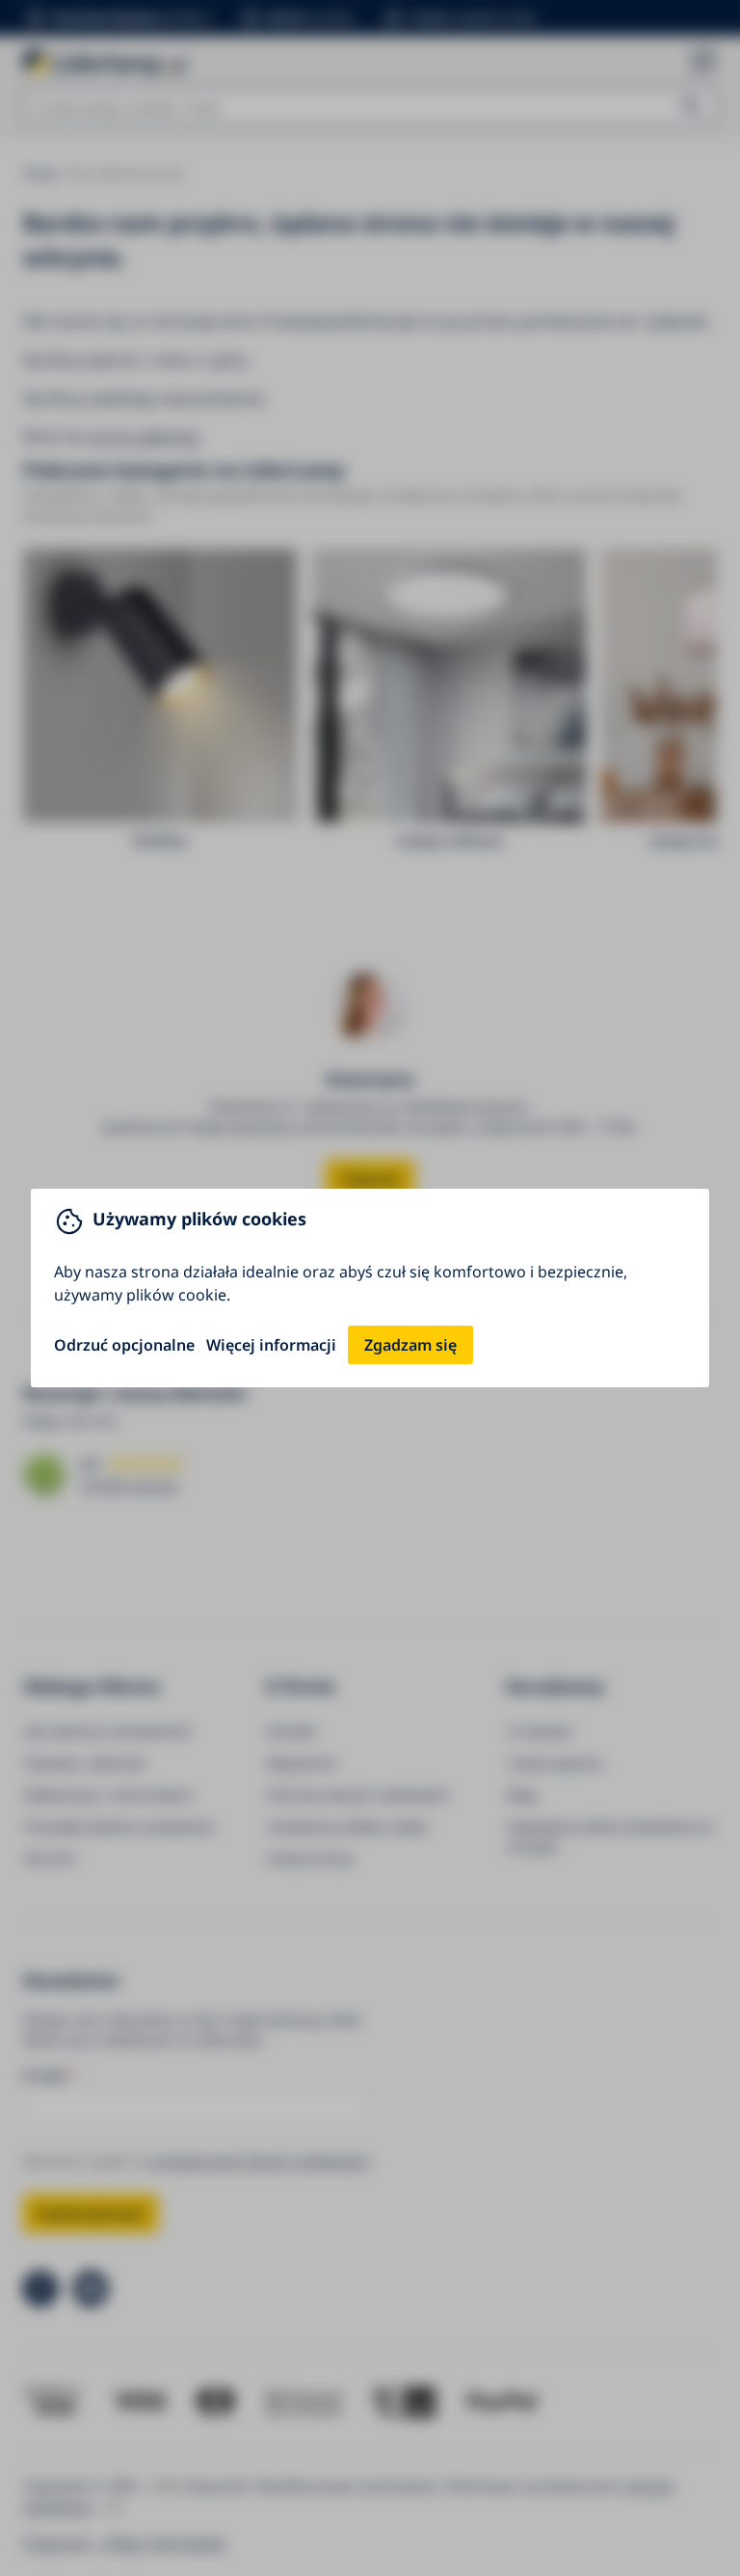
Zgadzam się (410, 1345)
